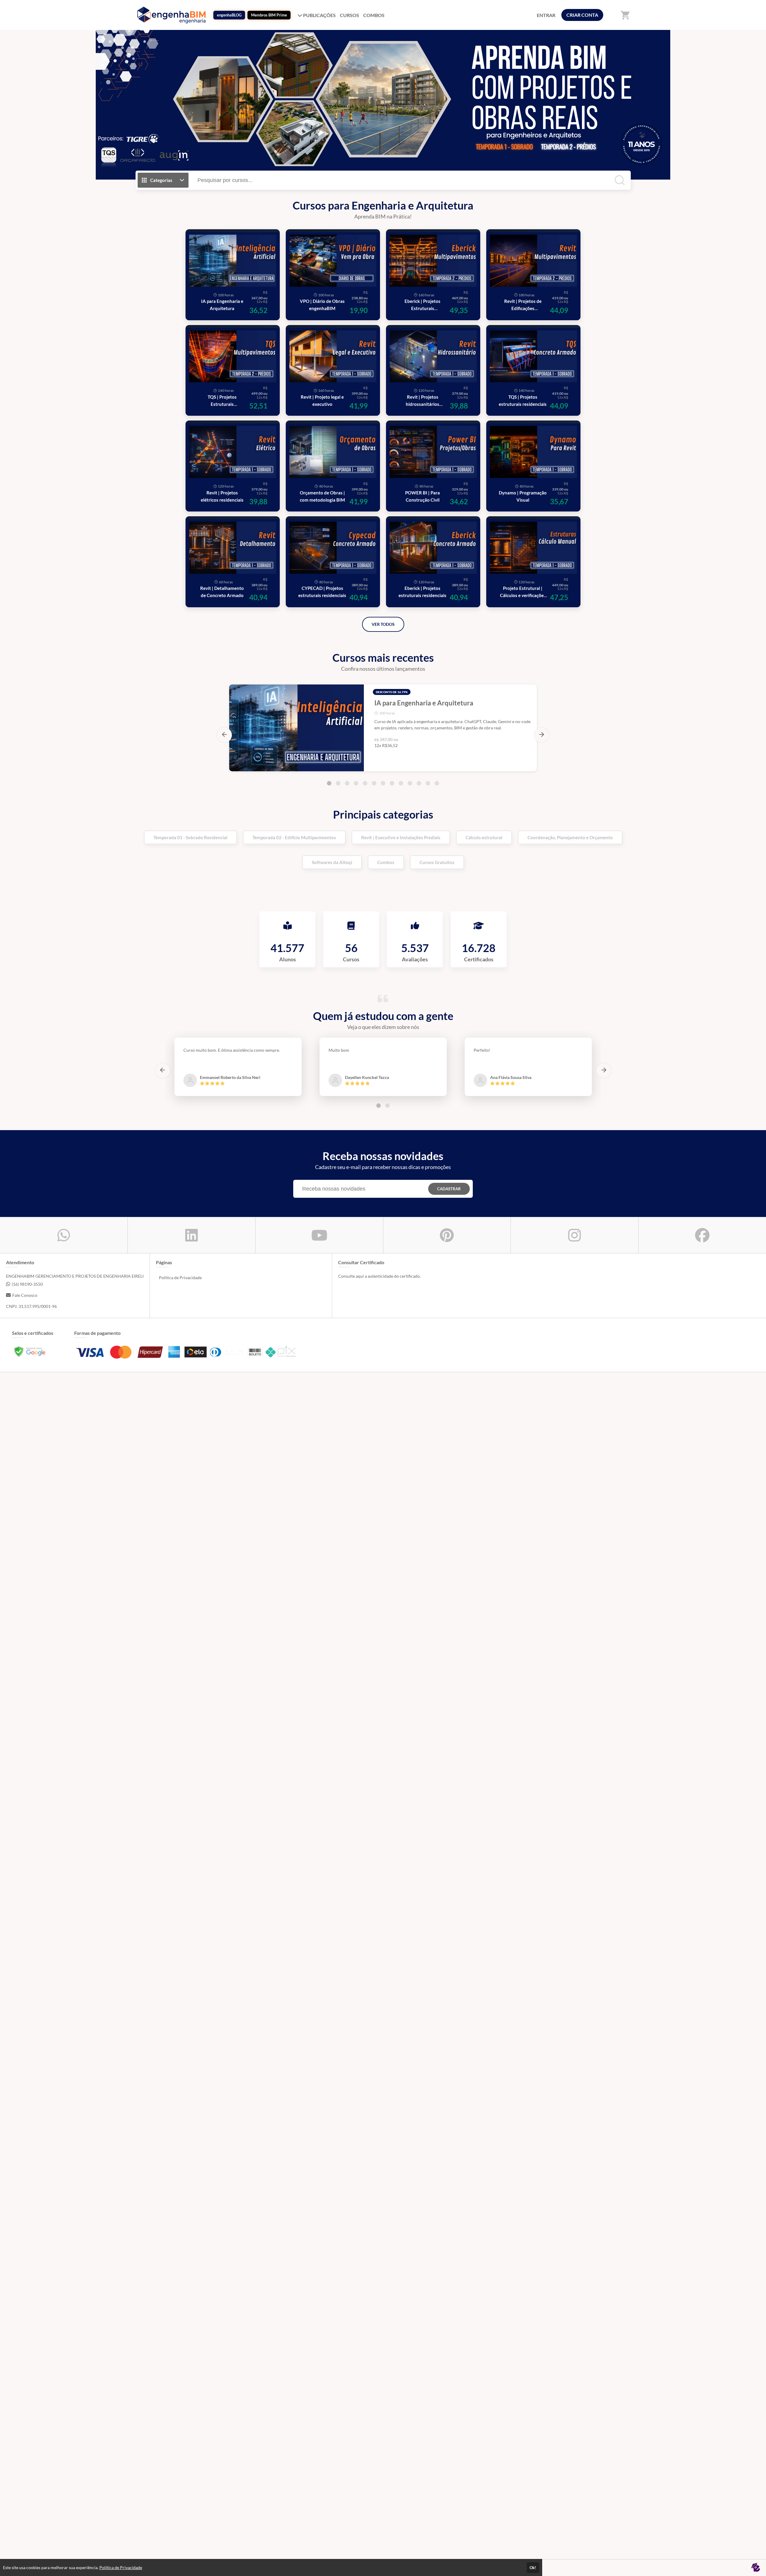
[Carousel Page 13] (437, 783)
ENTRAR (546, 15)
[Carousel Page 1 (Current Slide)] (329, 783)
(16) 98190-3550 (27, 1284)
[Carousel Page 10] (410, 783)
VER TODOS (383, 624)
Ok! (533, 2568)
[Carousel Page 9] (401, 783)
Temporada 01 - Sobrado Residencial (190, 837)
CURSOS (349, 15)
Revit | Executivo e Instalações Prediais (401, 837)
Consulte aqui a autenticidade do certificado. (379, 1276)
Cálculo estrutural (484, 837)
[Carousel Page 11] (419, 783)
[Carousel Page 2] (338, 783)
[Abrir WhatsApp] (751, 2561)
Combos (386, 862)
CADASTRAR (449, 1189)
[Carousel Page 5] (365, 783)
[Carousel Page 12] (428, 783)
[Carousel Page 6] (374, 783)
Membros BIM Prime (269, 15)
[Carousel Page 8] (392, 783)
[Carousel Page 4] (356, 783)
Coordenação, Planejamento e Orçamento (570, 837)
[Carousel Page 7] (383, 783)
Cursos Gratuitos (437, 862)
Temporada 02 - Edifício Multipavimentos (294, 837)
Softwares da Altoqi (332, 862)
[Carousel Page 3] (347, 783)
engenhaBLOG (229, 15)
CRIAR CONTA (582, 15)
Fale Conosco (25, 1295)
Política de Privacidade (180, 1278)
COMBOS (374, 15)
